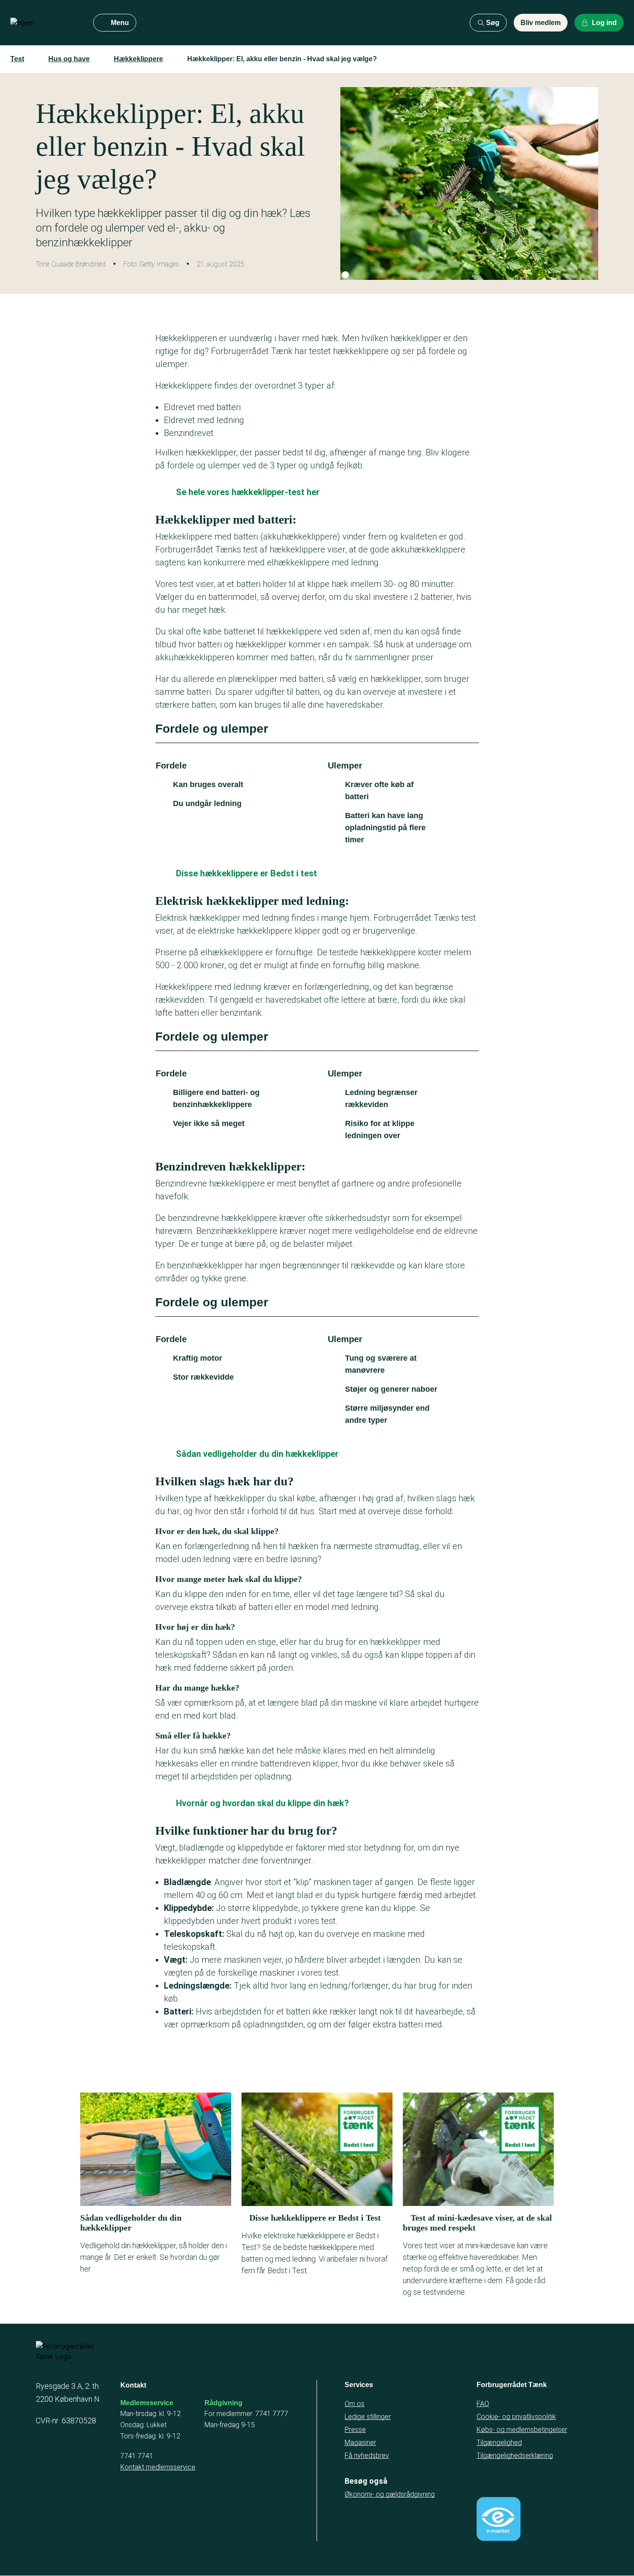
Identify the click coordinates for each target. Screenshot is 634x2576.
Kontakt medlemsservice (158, 2467)
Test (17, 59)
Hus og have (69, 59)
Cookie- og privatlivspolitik (516, 2417)
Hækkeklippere (138, 59)
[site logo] (45, 23)
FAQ (483, 2404)
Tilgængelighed (499, 2443)
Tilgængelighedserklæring (515, 2455)
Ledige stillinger (368, 2417)
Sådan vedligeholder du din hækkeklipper (257, 1454)
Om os (355, 2404)
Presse (355, 2430)
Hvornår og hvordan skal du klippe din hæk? (262, 1803)
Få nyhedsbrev (367, 2455)
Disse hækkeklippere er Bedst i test (246, 873)
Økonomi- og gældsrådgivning (390, 2494)
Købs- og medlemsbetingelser (522, 2430)
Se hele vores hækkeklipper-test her (248, 492)
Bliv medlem (541, 23)
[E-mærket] (499, 2519)
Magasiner (360, 2443)
